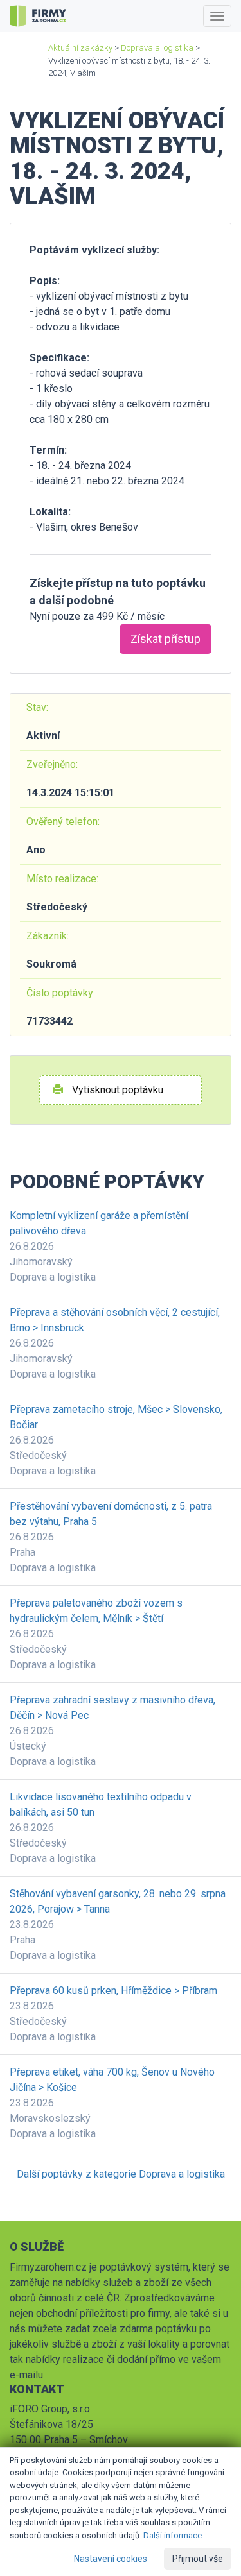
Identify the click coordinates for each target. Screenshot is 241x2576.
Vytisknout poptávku (116, 1090)
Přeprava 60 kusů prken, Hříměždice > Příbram (113, 1991)
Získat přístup (165, 639)
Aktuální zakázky (80, 48)
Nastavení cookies (111, 2559)
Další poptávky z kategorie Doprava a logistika (121, 2174)
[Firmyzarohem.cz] (38, 16)
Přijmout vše (198, 2559)
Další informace (173, 2535)
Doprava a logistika (157, 48)
